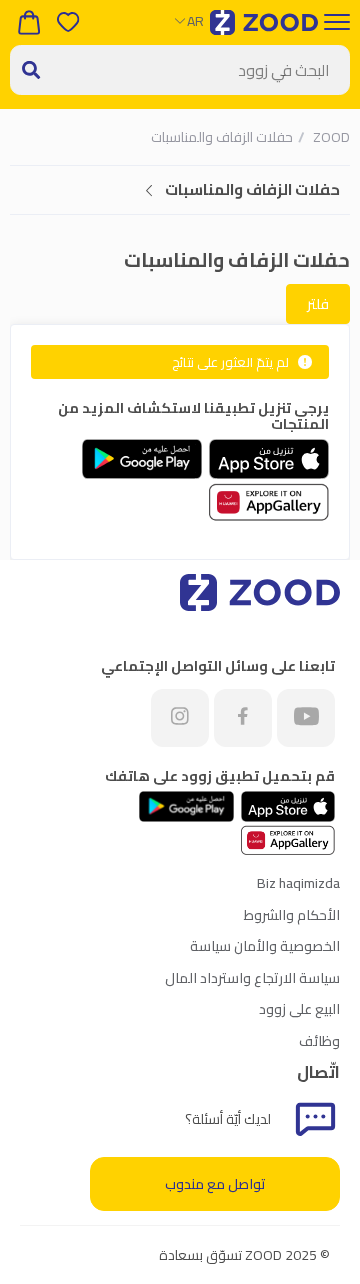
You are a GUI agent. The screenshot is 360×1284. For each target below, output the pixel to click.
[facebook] (243, 718)
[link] (330, 137)
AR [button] (195, 21)
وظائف (319, 1041)
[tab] (180, 190)
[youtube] (306, 718)
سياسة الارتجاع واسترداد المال (252, 978)
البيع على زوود (299, 1009)
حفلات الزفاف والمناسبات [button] (252, 189)
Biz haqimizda (298, 883)
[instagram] (180, 718)
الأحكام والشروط (292, 915)
